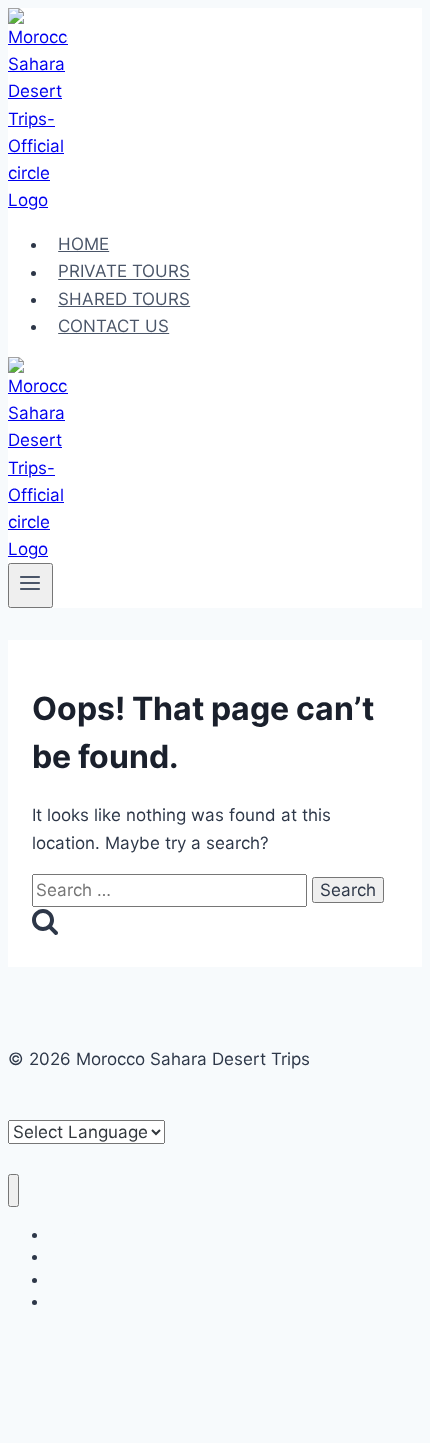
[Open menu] (30, 585)
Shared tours (124, 299)
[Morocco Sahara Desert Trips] (38, 200)
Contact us (113, 326)
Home (83, 244)
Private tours (124, 272)
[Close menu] (13, 1190)
